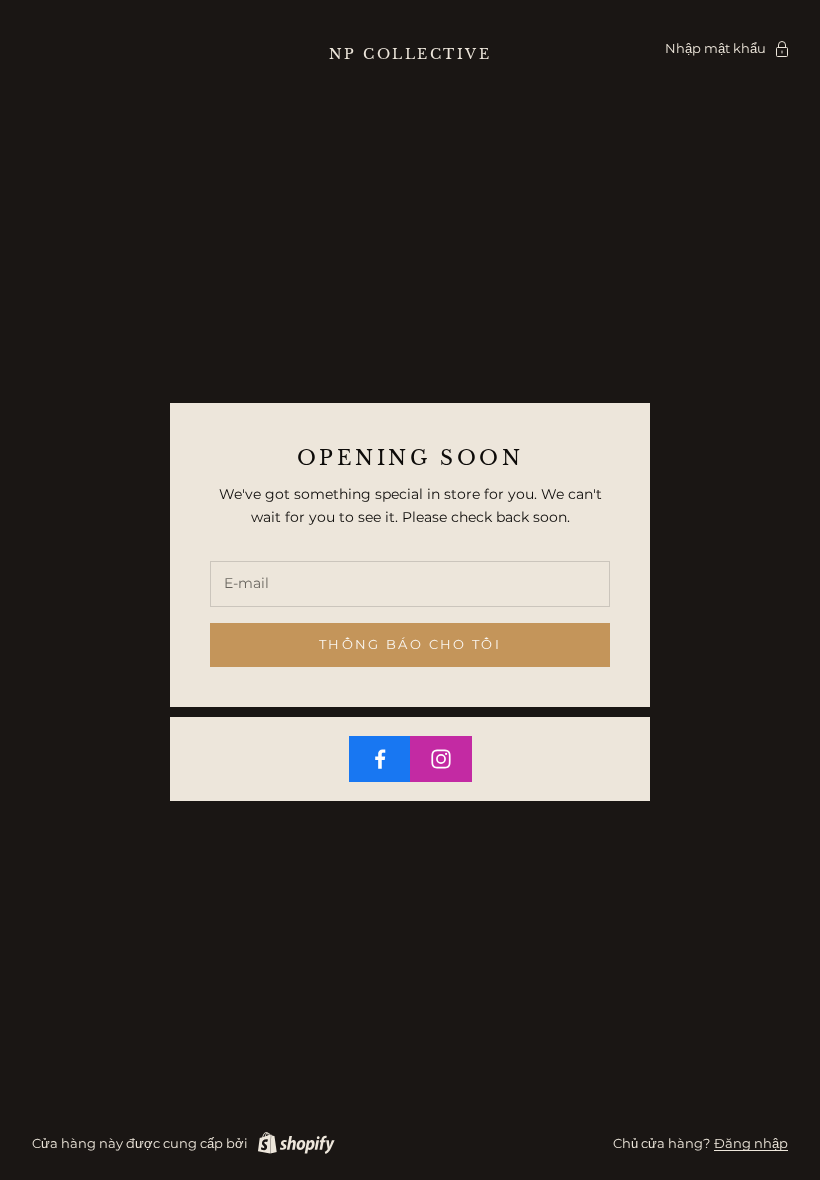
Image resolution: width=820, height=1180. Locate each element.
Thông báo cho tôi (410, 644)
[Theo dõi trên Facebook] (380, 759)
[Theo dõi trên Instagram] (441, 759)
